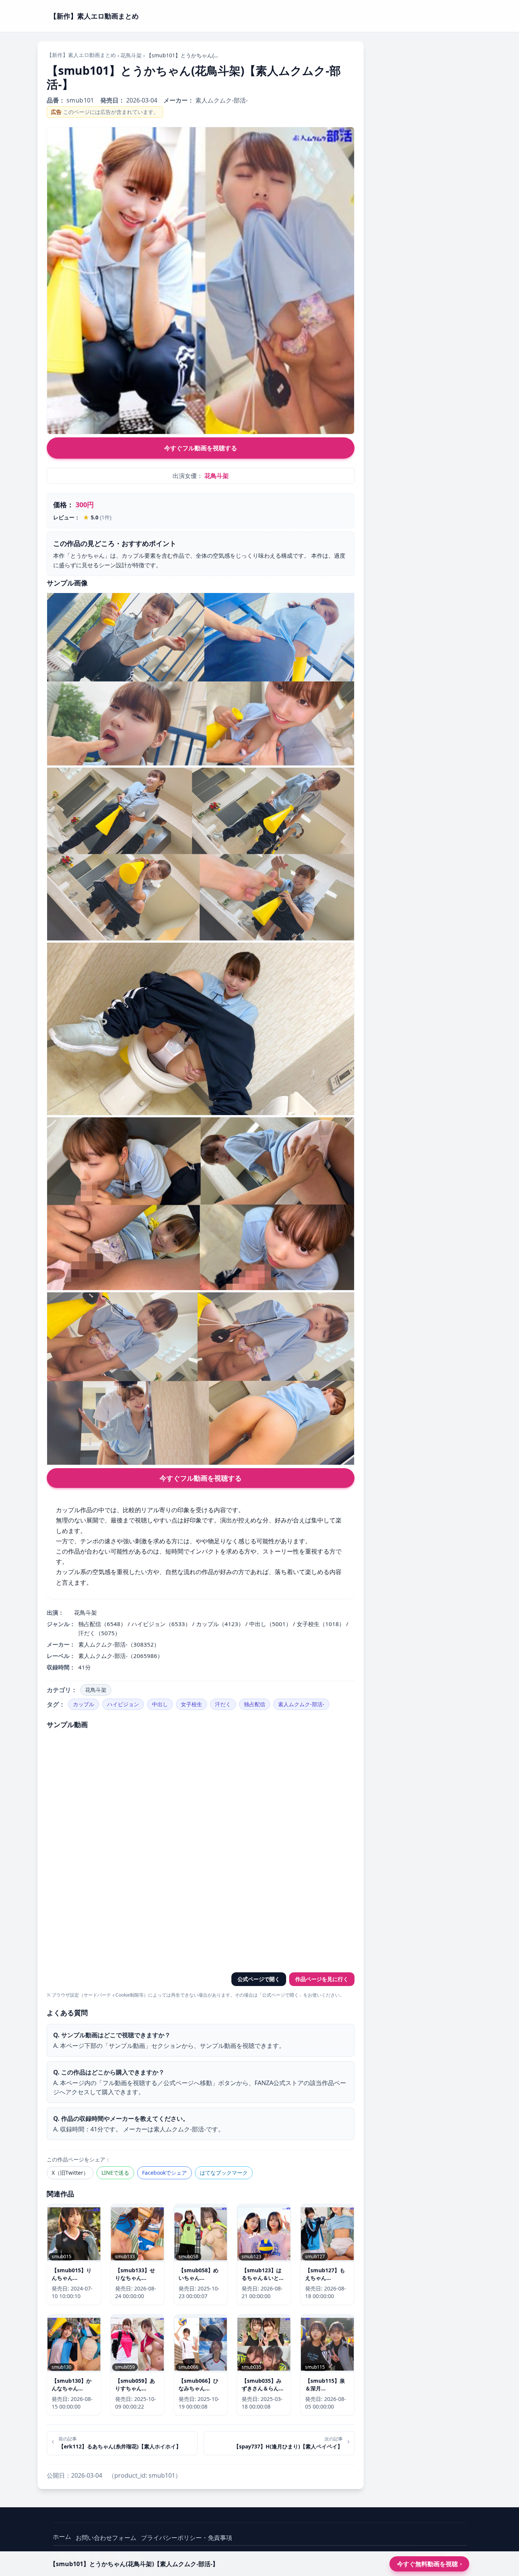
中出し (160, 1704)
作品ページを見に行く (322, 1979)
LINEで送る (115, 2173)
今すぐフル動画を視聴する (201, 448)
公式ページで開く (259, 1979)
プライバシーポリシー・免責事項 (187, 2538)
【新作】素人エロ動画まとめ (81, 55)
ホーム (62, 2537)
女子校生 (191, 1704)
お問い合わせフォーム (106, 2538)
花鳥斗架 (131, 55)
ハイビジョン (123, 1704)
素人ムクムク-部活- (301, 1704)
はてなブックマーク (224, 2173)
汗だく (223, 1704)
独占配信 (255, 1704)
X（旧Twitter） (70, 2173)
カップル (84, 1704)
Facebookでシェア (165, 2173)
